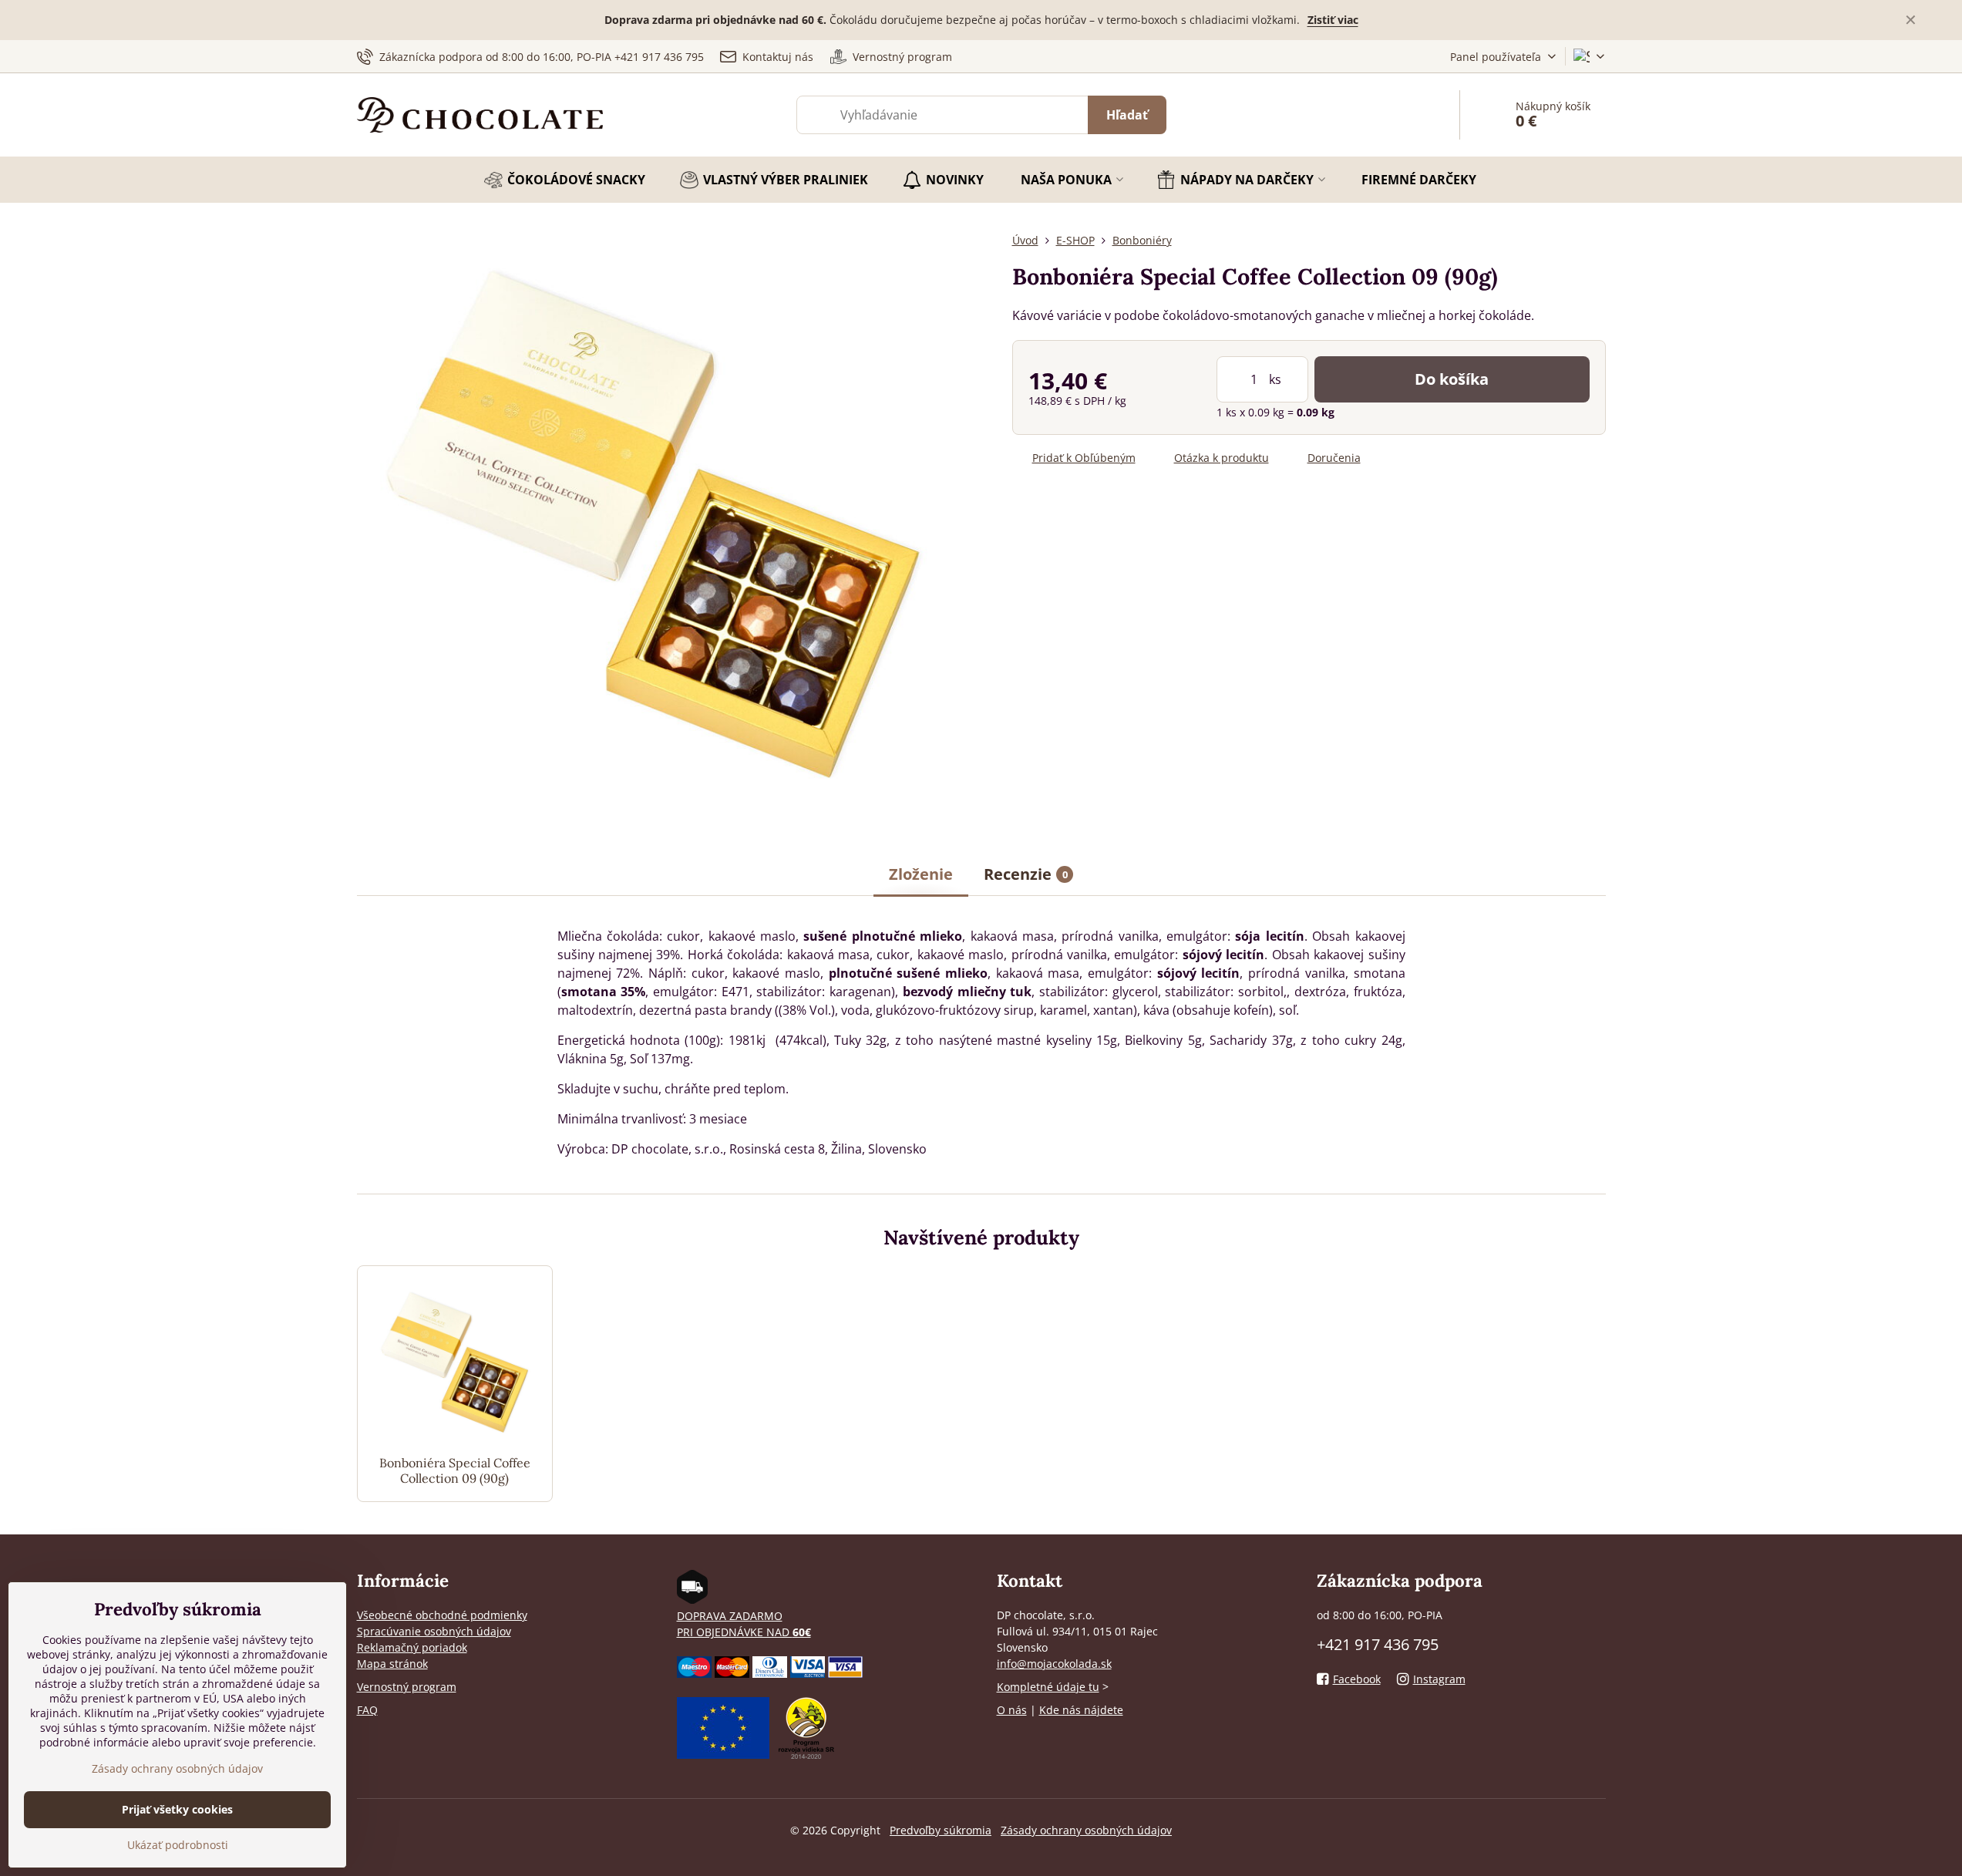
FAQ (367, 1710)
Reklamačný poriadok (412, 1647)
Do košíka (1452, 379)
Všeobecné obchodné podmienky (442, 1615)
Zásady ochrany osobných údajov (1086, 1830)
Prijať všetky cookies (177, 1809)
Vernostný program (407, 1687)
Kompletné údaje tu (1048, 1687)
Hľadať (1127, 115)
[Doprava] (692, 1600)
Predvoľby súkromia (941, 1830)
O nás (1012, 1710)
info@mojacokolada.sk (1054, 1664)
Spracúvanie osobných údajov (434, 1631)
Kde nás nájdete (1081, 1710)
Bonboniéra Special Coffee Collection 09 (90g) (455, 1470)
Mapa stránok (392, 1664)
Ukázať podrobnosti (178, 1845)
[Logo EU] (723, 1755)
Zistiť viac (1333, 20)
